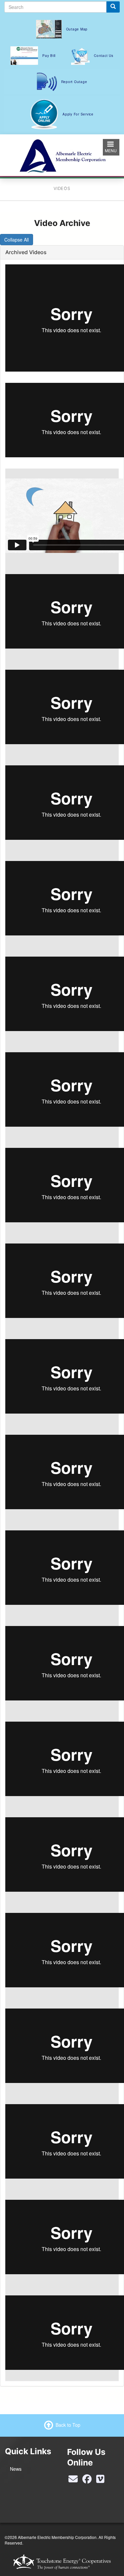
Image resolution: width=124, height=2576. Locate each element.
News (16, 2469)
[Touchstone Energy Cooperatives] (62, 2562)
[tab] (62, 252)
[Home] (62, 154)
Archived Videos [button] (26, 252)
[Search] (113, 7)
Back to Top (68, 2425)
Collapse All (17, 240)
